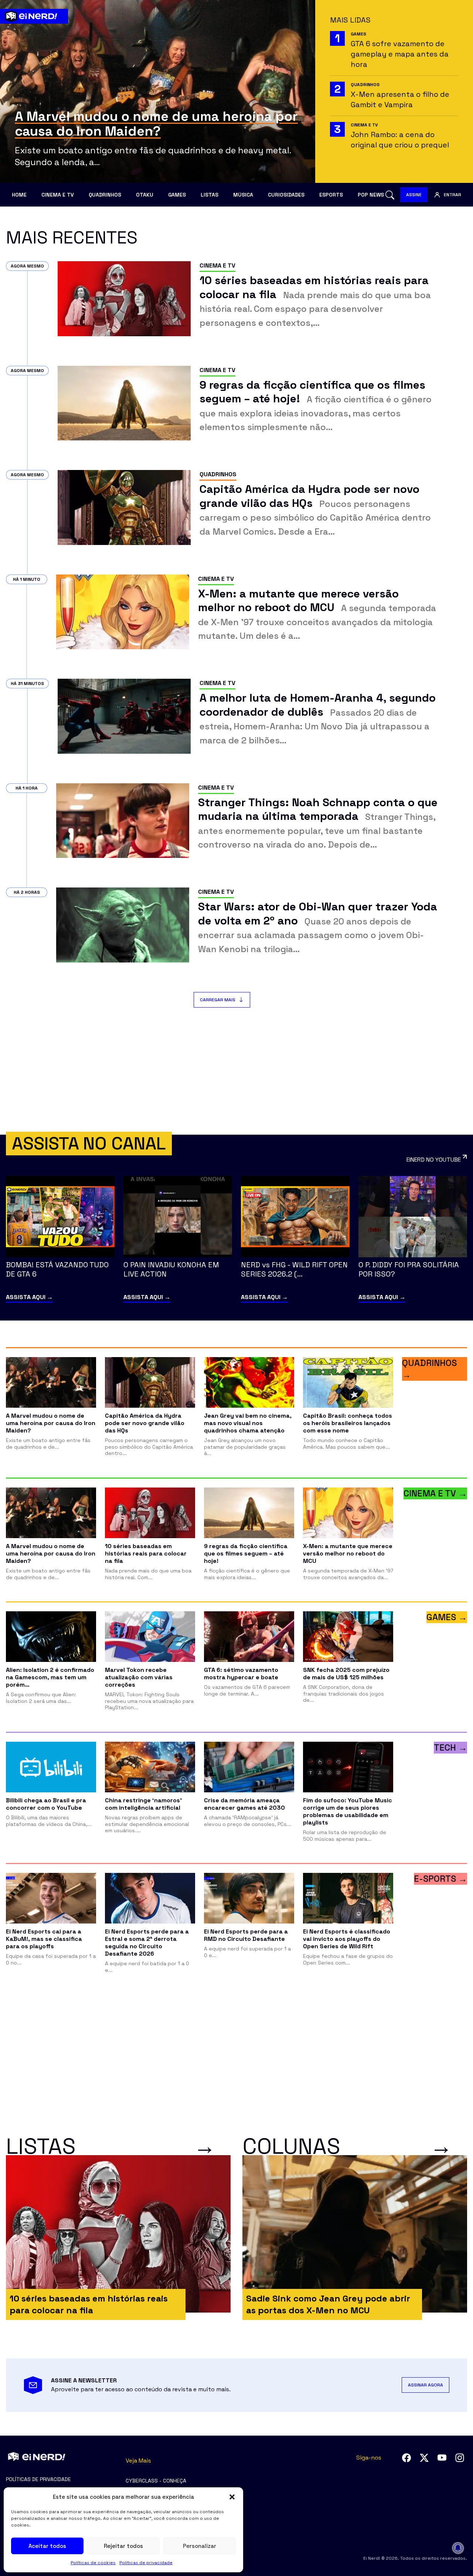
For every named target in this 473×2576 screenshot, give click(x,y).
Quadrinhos (105, 195)
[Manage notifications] (458, 2548)
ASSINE (414, 195)
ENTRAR (452, 195)
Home (19, 195)
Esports (331, 195)
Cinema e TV (58, 195)
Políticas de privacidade (146, 2563)
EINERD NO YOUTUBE (434, 1160)
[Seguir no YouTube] (442, 2458)
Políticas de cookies (93, 2563)
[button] (232, 2497)
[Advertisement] (236, 1071)
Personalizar (200, 2546)
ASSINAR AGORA (426, 2385)
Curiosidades (286, 195)
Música (243, 195)
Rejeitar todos (123, 2546)
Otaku (145, 195)
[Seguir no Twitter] (424, 2458)
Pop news (371, 195)
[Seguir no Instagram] (460, 2458)
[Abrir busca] (390, 195)
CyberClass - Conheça (156, 2481)
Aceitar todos (47, 2546)
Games (177, 195)
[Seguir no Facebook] (406, 2458)
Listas (210, 195)
